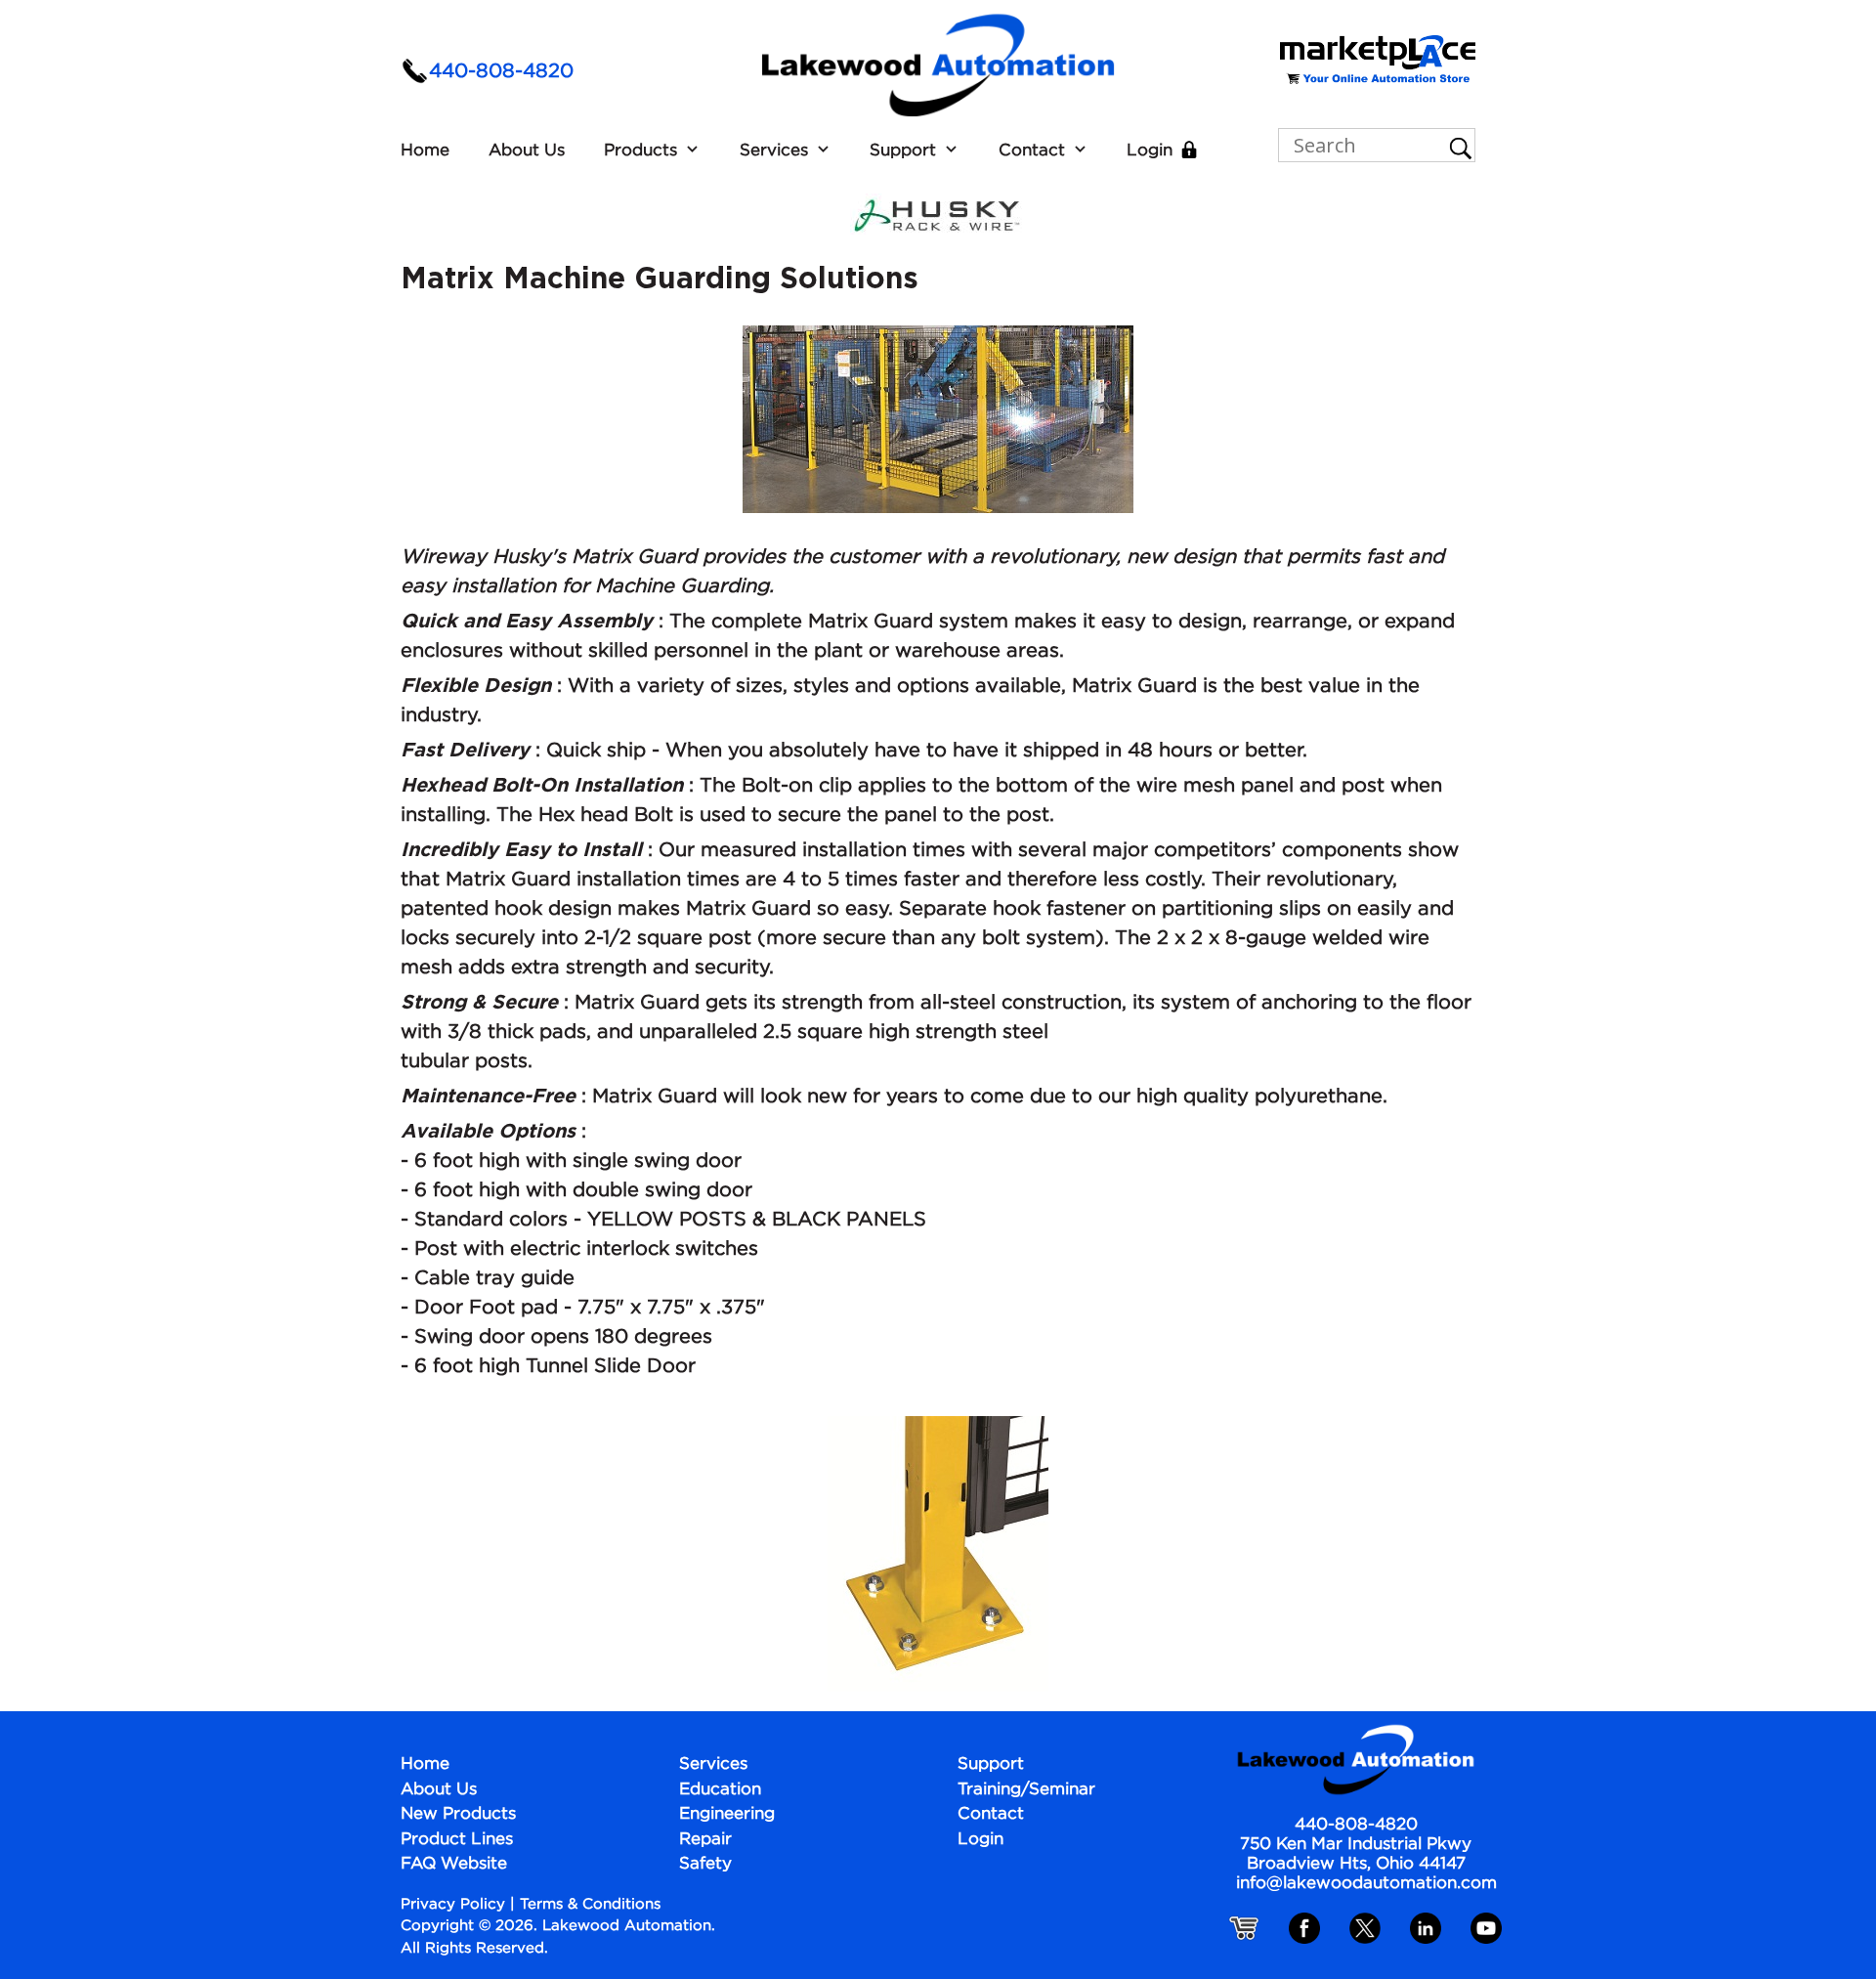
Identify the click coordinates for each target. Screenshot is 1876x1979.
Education (720, 1790)
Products (640, 151)
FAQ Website (454, 1864)
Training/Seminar (1026, 1790)
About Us (527, 151)
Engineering (727, 1814)
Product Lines (457, 1840)
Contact (1032, 151)
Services (774, 151)
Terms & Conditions (590, 1904)
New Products (458, 1814)
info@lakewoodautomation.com (1366, 1884)
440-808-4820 (501, 71)
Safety (705, 1864)
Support (903, 151)
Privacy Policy (453, 1904)
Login (1150, 151)
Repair (705, 1840)
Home (425, 151)
